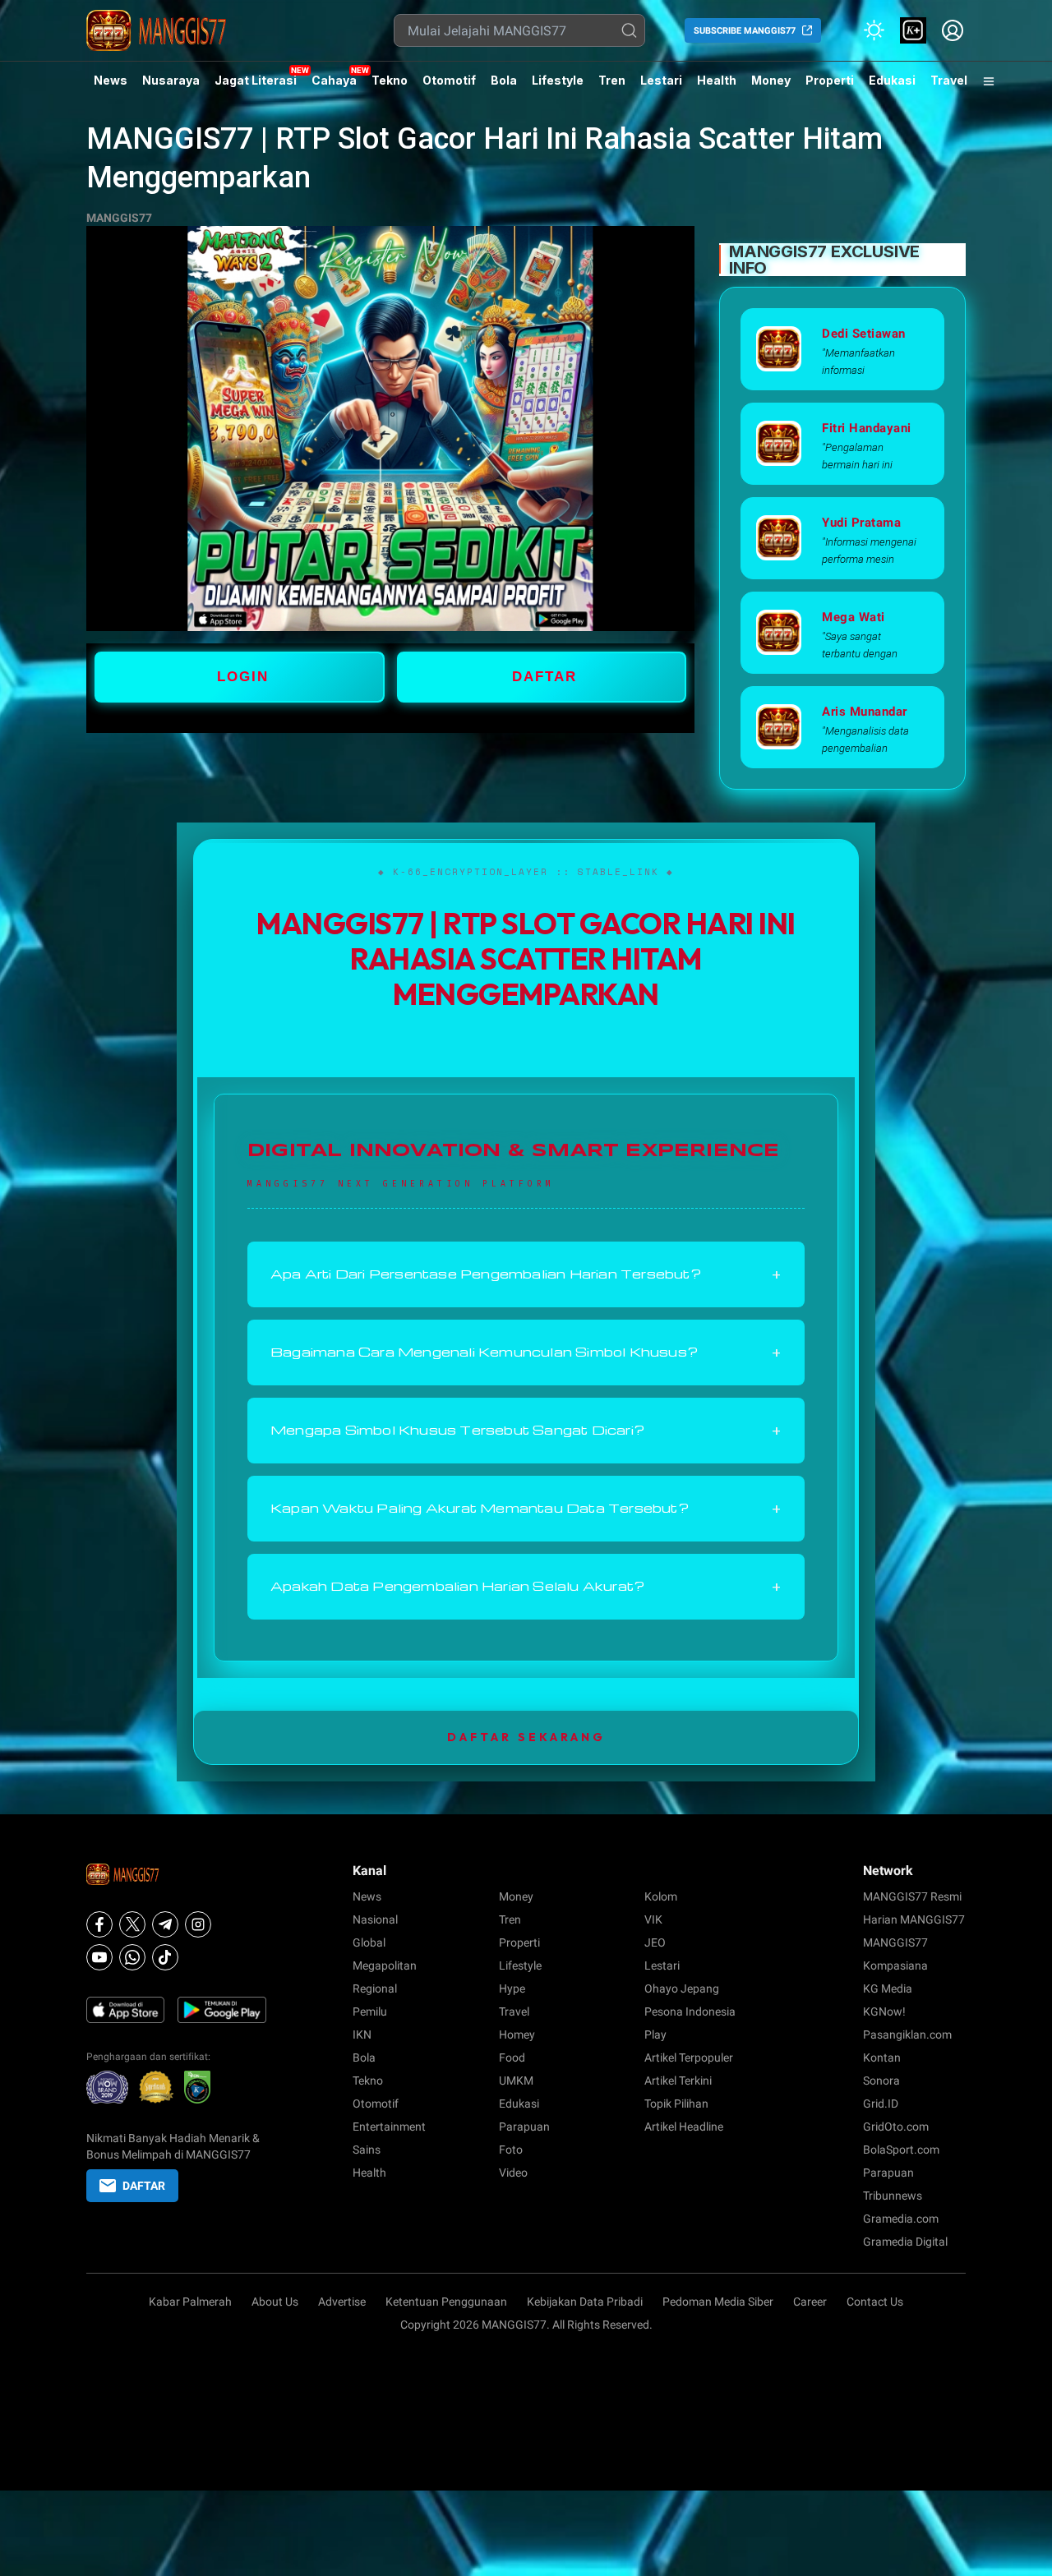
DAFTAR (544, 677)
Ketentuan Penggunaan (446, 2302)
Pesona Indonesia (690, 2011)
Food (512, 2058)
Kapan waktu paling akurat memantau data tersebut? (526, 1509)
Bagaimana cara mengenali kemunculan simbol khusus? (526, 1353)
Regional (375, 1988)
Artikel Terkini (678, 2081)
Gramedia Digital (905, 2242)
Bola (504, 80)
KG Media (888, 1988)
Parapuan (524, 2127)
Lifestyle (558, 80)
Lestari (661, 86)
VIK (653, 1919)
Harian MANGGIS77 (914, 1919)
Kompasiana (895, 1965)
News (111, 80)
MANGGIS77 (119, 218)
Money (771, 80)
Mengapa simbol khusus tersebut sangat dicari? (526, 1431)
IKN (362, 2035)
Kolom (661, 1896)
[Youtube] (99, 1957)
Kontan (882, 2058)
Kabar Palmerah (190, 2302)
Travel (949, 80)
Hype (512, 1988)
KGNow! (884, 2011)
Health (717, 80)
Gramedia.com (901, 2219)
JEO (655, 1942)
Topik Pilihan (676, 2104)
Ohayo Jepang (682, 1988)
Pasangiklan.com (907, 2035)
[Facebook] (99, 1924)
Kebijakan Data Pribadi (585, 2302)
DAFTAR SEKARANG (526, 1737)
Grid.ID (881, 2104)
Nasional (375, 1919)
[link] (913, 30)
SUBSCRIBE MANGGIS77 (745, 31)
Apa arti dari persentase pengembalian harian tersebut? (526, 1274)
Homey (517, 2035)
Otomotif (449, 80)
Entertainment (389, 2127)
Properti (830, 80)
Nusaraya (171, 80)
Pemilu (370, 2011)
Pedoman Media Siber (718, 2302)
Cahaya (334, 80)
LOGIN (243, 677)
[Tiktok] (165, 1957)
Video (513, 2173)
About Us (275, 2302)
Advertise (342, 2302)
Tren (612, 80)
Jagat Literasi (256, 80)
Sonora (881, 2081)
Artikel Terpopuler (689, 2058)
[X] (132, 1924)
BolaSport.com (901, 2150)
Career (810, 2302)
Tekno (390, 80)
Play (655, 2035)
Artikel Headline (684, 2127)
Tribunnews (893, 2196)
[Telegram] (165, 1924)
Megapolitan (385, 1965)
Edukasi (892, 80)
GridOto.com (896, 2127)
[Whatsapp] (132, 1957)
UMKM (516, 2081)
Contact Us (875, 2302)
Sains (367, 2150)
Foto (511, 2150)
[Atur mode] (874, 30)
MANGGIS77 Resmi (912, 1896)
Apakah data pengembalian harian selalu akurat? (526, 1587)
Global (369, 1942)
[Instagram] (198, 1924)
